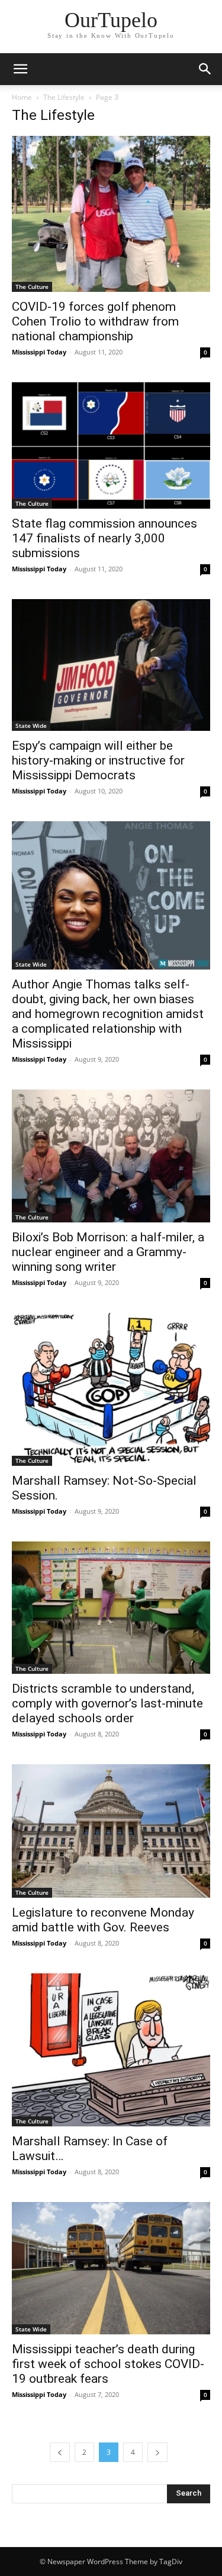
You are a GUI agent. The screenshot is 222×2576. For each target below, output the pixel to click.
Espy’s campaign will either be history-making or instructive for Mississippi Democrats (98, 760)
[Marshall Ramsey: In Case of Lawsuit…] (111, 2050)
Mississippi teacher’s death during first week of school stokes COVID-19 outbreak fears (108, 2364)
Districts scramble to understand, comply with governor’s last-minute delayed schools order (107, 1703)
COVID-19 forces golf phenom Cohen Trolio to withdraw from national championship (95, 321)
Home (22, 97)
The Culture (32, 287)
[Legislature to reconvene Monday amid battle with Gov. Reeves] (111, 1831)
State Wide (31, 726)
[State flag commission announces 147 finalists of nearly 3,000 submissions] (111, 445)
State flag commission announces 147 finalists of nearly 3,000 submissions (104, 538)
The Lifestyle (64, 97)
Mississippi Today (39, 352)
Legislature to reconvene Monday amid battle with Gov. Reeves (103, 1920)
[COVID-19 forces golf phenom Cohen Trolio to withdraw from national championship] (111, 214)
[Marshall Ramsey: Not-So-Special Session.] (111, 1389)
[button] (20, 69)
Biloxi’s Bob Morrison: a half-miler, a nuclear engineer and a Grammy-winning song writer (108, 1252)
